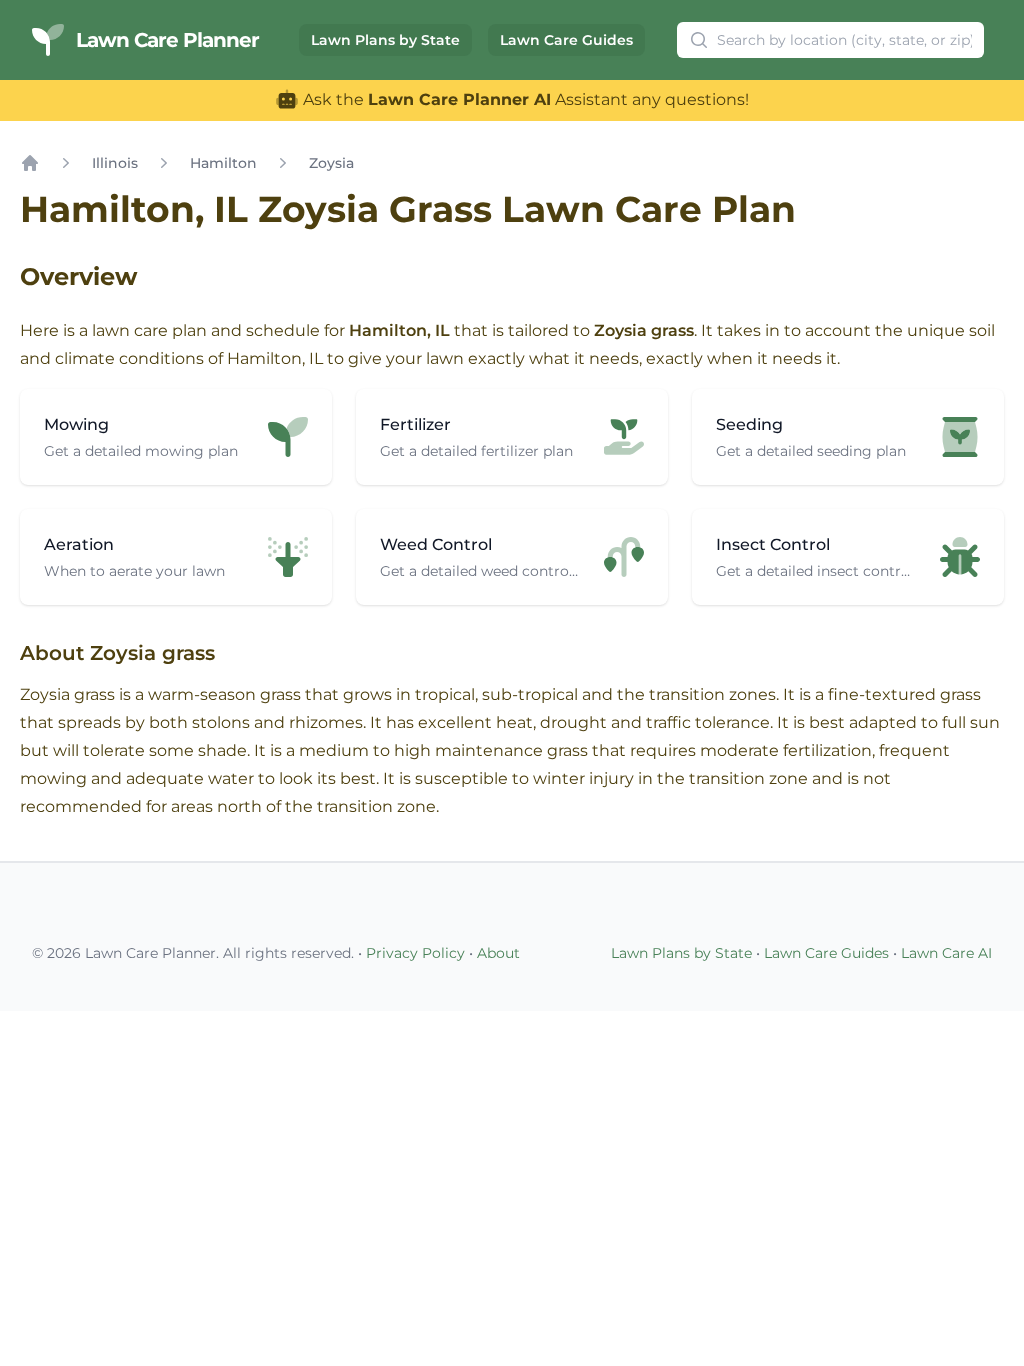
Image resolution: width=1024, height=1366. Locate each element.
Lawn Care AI (946, 953)
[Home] (30, 163)
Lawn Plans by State (385, 40)
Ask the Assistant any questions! (524, 99)
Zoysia (331, 163)
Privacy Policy (415, 953)
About (498, 953)
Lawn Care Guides (566, 40)
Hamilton (223, 163)
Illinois (115, 163)
